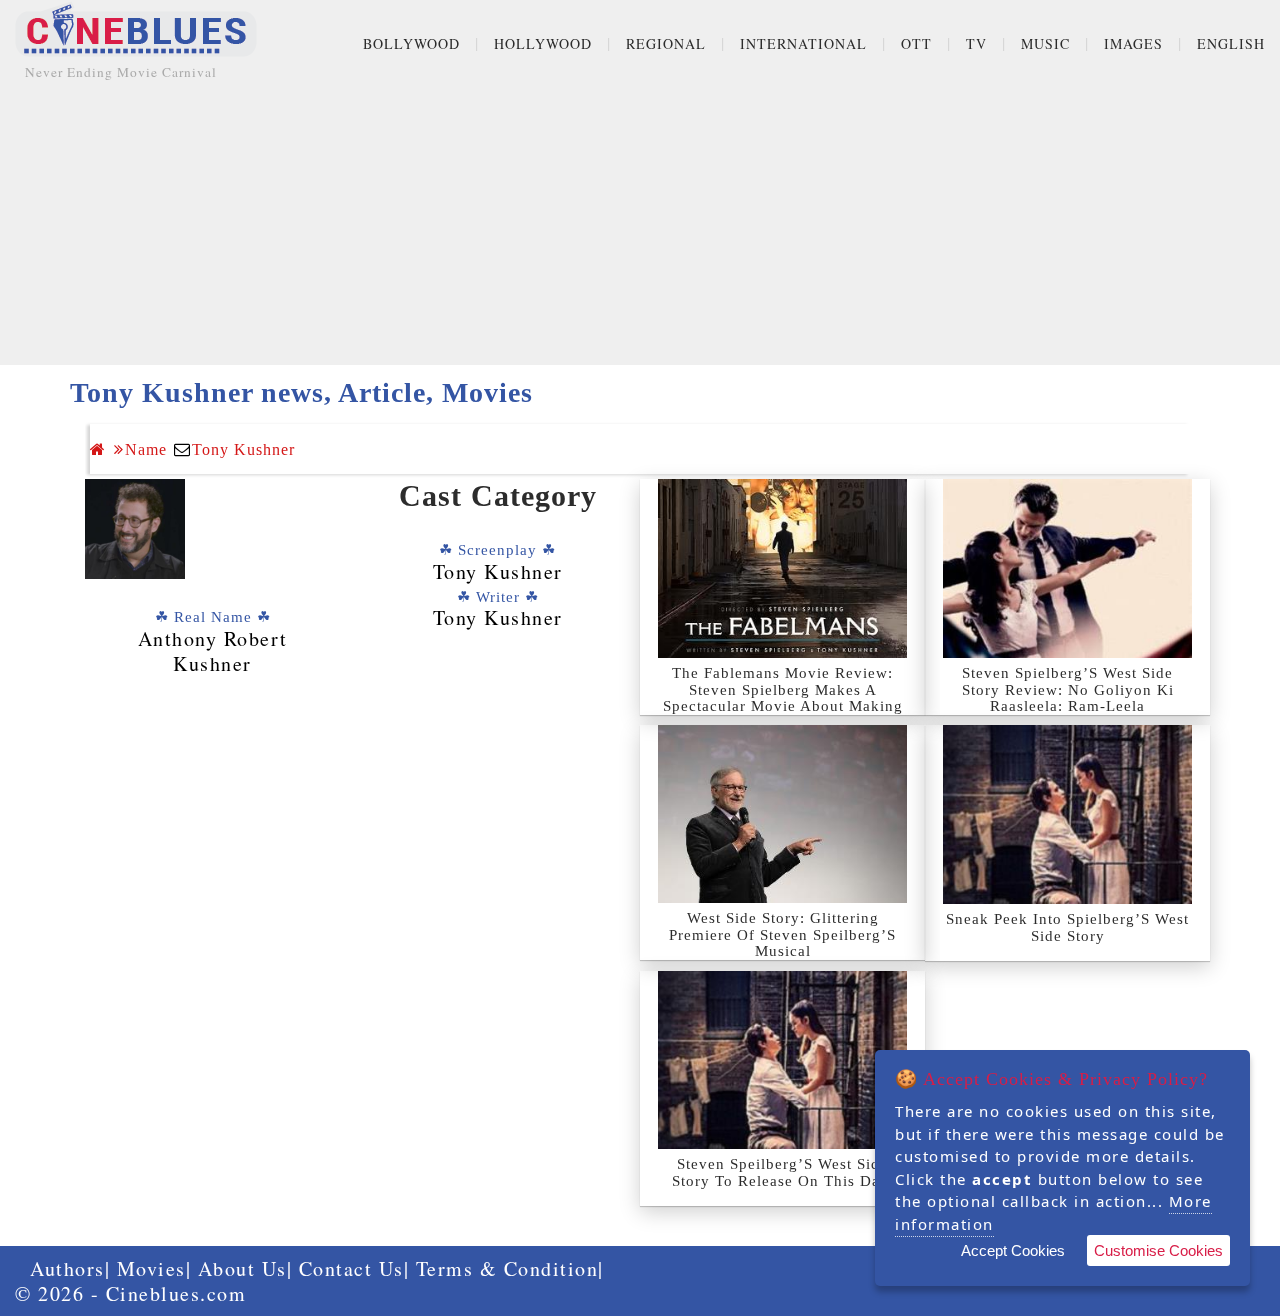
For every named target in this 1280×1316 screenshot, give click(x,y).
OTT (916, 43)
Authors (67, 1268)
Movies (151, 1268)
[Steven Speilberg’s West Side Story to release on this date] (782, 1060)
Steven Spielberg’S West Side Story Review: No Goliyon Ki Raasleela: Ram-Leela (1068, 689)
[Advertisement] (640, 225)
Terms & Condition (507, 1268)
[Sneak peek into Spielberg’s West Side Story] (1067, 814)
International (803, 43)
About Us (242, 1268)
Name (146, 449)
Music (1045, 43)
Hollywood (543, 43)
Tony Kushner (243, 449)
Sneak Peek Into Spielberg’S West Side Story (1067, 927)
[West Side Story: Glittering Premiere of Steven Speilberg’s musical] (782, 814)
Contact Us (351, 1268)
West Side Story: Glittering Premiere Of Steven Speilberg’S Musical (782, 934)
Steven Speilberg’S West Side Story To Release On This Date (782, 1172)
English (1231, 43)
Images (1133, 43)
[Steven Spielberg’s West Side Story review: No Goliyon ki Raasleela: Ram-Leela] (1067, 568)
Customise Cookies (1158, 1250)
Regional (666, 43)
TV (976, 43)
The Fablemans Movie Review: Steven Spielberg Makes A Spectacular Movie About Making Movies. (783, 698)
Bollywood (411, 43)
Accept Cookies (1013, 1250)
